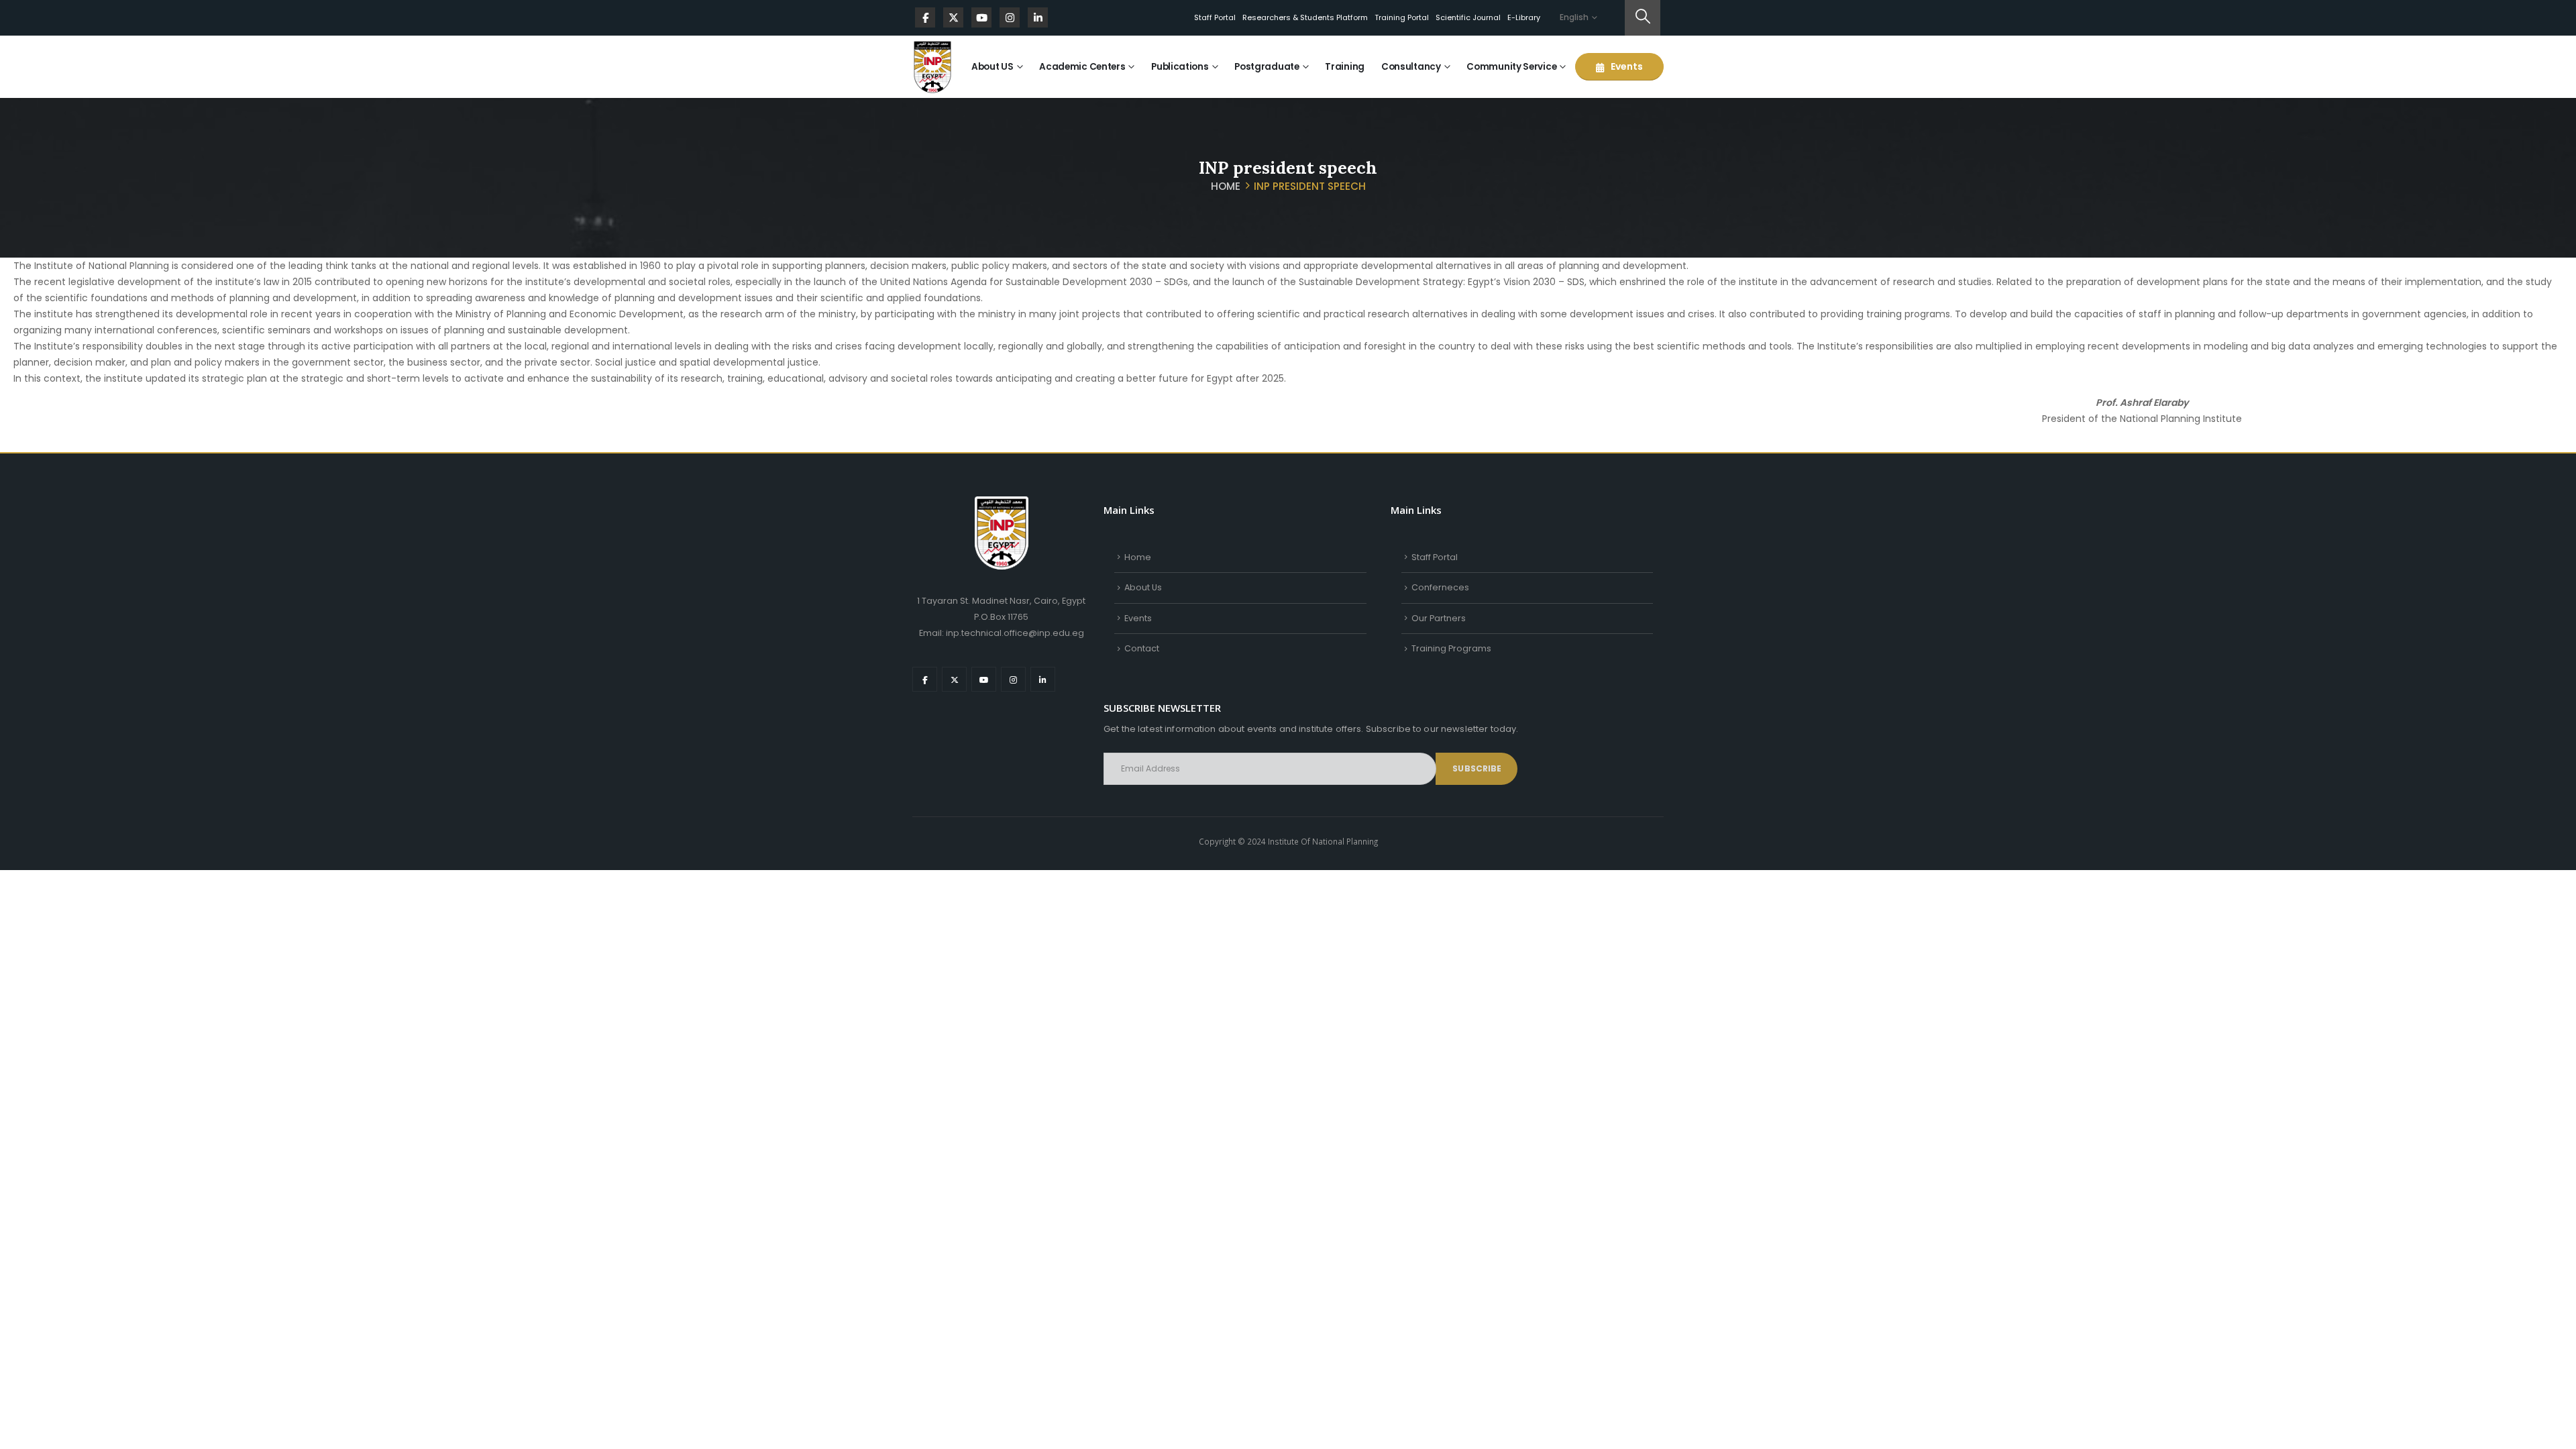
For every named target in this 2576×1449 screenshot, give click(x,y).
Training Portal (1402, 17)
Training (1345, 67)
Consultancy (1411, 67)
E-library (1524, 17)
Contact (1142, 648)
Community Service (1511, 67)
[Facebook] (925, 17)
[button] (1643, 18)
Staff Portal (1215, 17)
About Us (1143, 587)
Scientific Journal (1468, 17)
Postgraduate (1267, 67)
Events (1626, 66)
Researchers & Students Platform (1305, 17)
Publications (1180, 67)
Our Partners (1439, 618)
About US (992, 67)
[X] (953, 17)
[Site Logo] (932, 67)
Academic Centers (1082, 67)
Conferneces (1440, 587)
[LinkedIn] (1038, 17)
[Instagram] (1010, 17)
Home (1138, 557)
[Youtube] (981, 17)
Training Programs (1451, 648)
